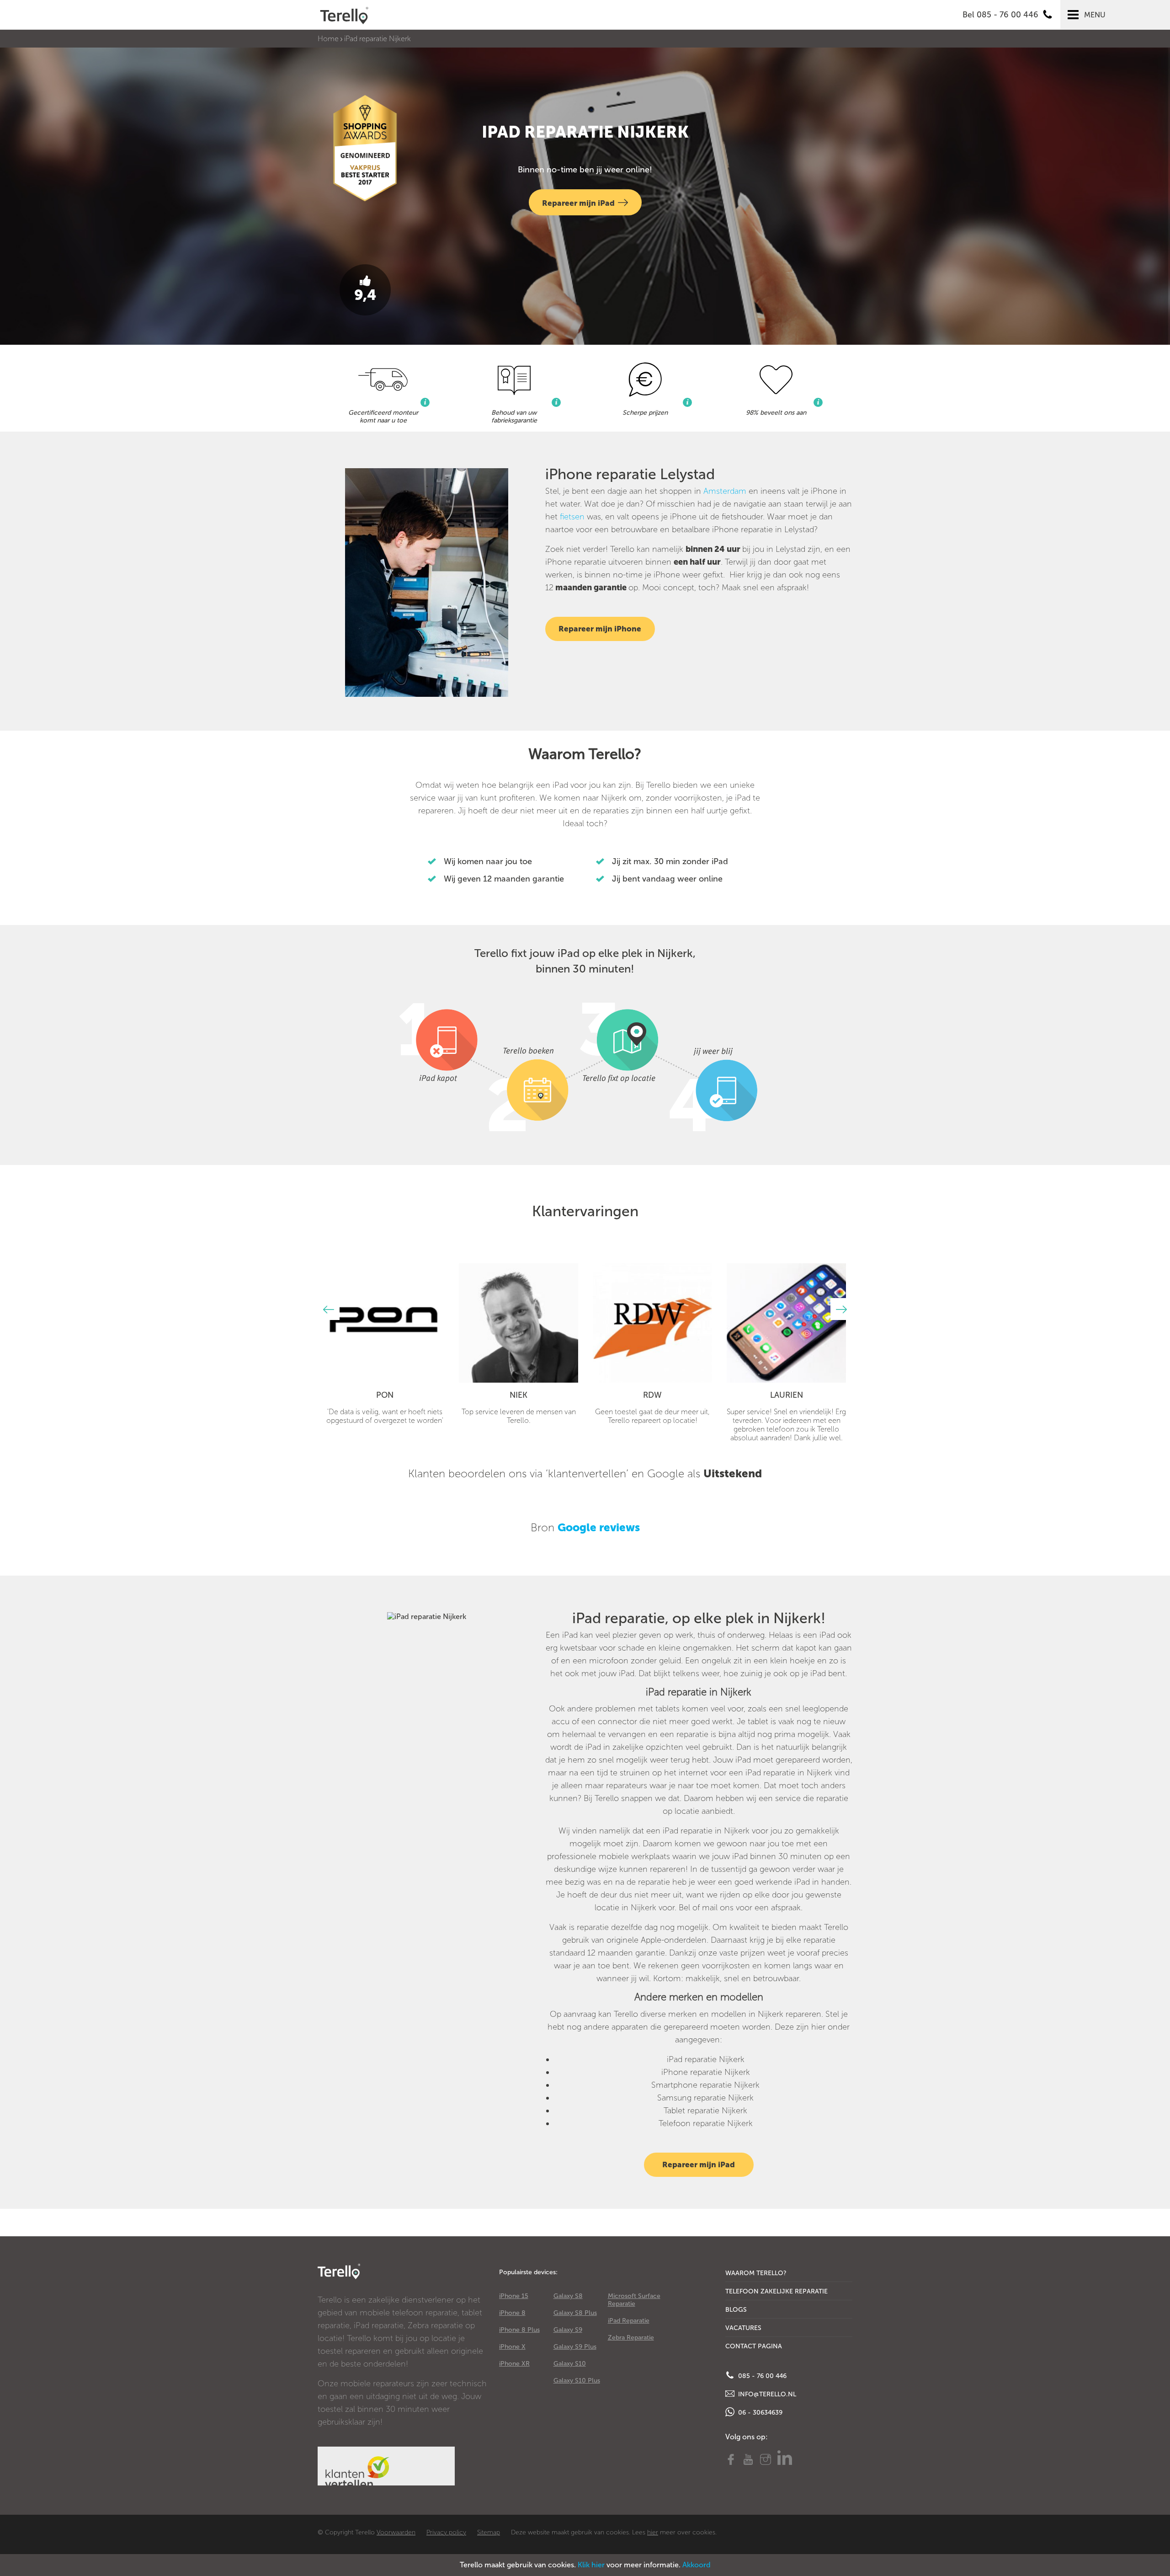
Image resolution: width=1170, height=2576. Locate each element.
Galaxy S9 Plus (575, 2347)
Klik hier (591, 2565)
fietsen (572, 517)
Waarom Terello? (756, 2273)
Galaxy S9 (568, 2330)
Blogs (736, 2310)
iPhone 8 (512, 2313)
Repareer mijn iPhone (600, 629)
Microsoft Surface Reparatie (634, 2300)
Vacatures (743, 2328)
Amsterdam (725, 491)
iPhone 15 (514, 2296)
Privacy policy (446, 2532)
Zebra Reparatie (631, 2338)
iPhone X (512, 2347)
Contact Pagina (754, 2346)
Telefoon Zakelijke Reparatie (776, 2291)
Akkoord (697, 2565)
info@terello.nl (766, 2394)
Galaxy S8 (568, 2296)
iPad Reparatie (629, 2321)
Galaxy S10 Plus (577, 2381)
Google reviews (599, 1527)
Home (328, 39)
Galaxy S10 (570, 2364)
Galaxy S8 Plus (575, 2313)
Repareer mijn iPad (578, 203)
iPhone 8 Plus (519, 2330)
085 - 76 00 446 (761, 2376)
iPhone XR (514, 2364)
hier (653, 2532)
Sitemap (489, 2532)
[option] (385, 1344)
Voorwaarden (396, 2532)
